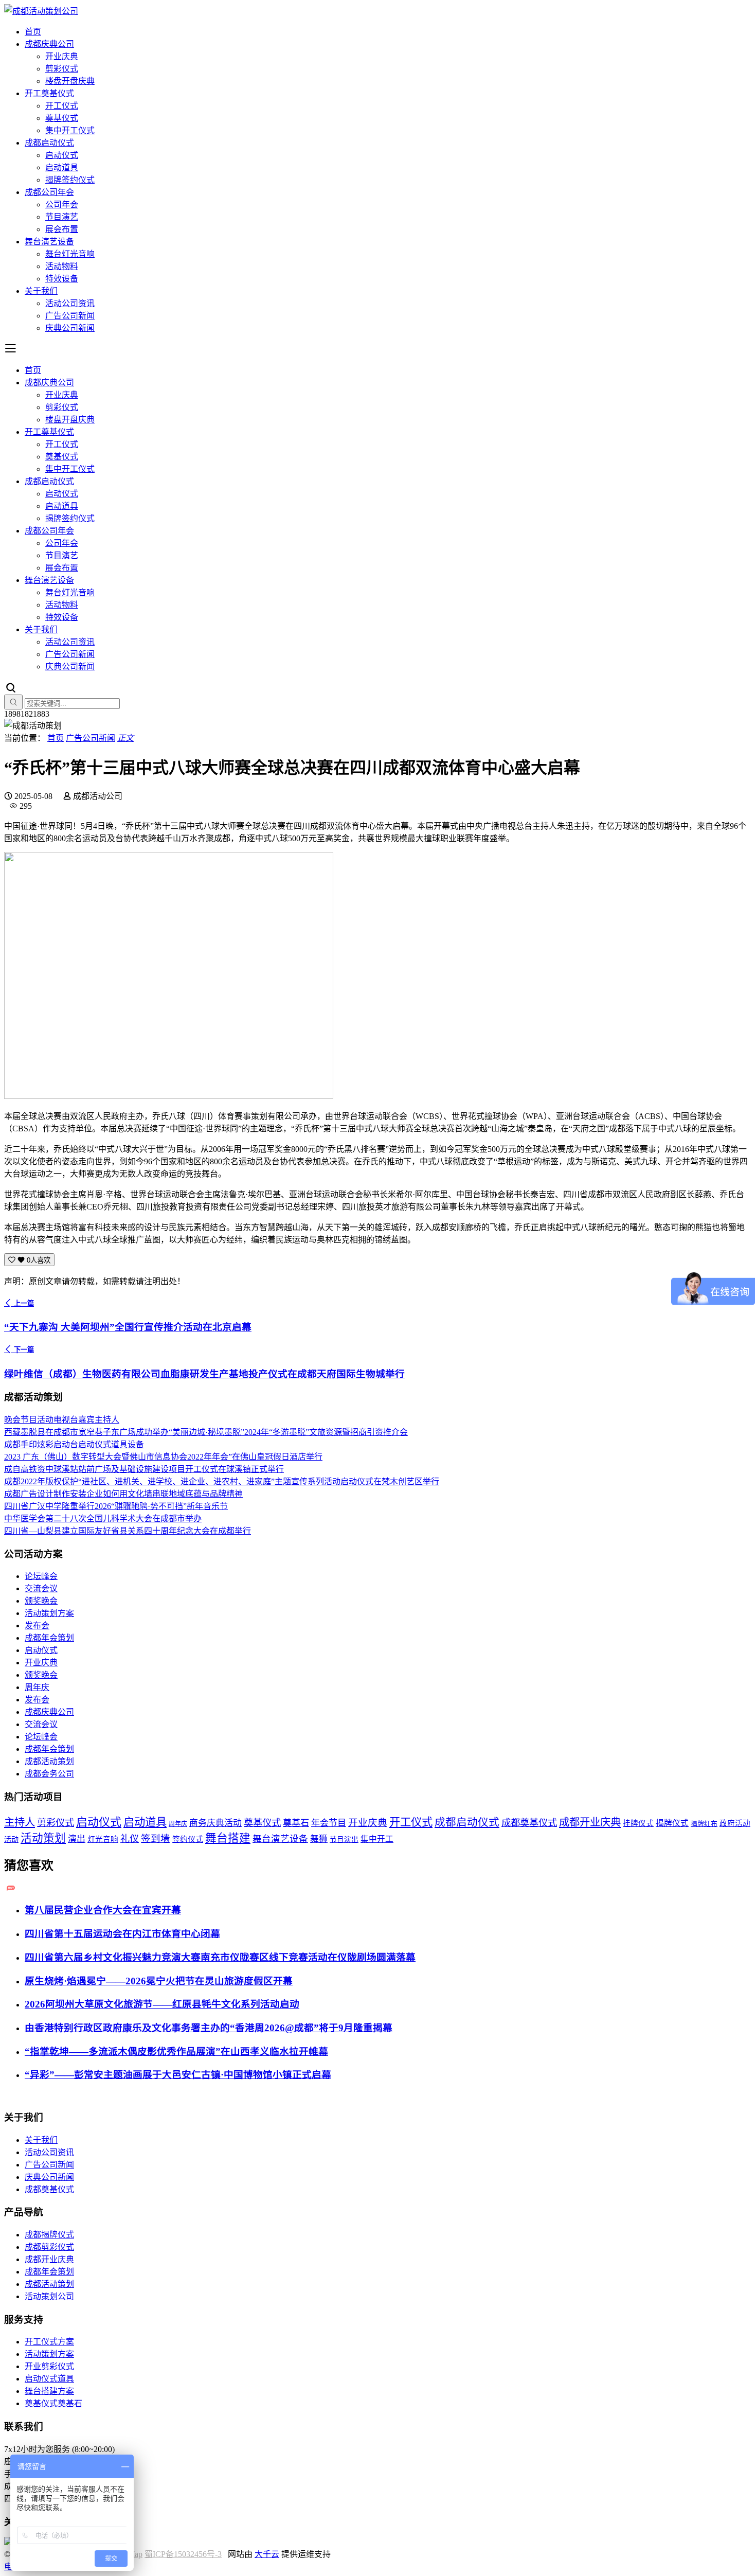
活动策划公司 (49, 2296)
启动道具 (62, 167)
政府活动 (735, 1823)
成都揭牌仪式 (49, 2235)
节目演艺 (62, 217)
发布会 (37, 1625)
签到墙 (156, 1839)
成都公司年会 (49, 192)
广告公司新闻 (70, 316)
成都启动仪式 (49, 143)
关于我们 (41, 291)
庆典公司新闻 (70, 328)
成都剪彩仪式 (49, 2247)
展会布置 (62, 229)
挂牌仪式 (638, 1823)
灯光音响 (103, 1839)
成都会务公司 (49, 1774)
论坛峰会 (41, 1576)
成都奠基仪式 (529, 1823)
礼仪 (130, 1839)
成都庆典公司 (49, 44)
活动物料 (62, 266)
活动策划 (43, 1838)
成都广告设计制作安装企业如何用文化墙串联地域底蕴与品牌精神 (123, 1494)
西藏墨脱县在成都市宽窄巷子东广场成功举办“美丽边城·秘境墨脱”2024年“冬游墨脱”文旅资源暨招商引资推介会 (206, 1432)
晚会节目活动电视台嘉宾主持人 (62, 1420)
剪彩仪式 (62, 69)
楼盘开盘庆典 (70, 81)
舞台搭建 (228, 1838)
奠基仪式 (62, 118)
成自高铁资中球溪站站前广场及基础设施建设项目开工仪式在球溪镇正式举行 (144, 1469)
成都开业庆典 (590, 1822)
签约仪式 (188, 1839)
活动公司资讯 (70, 303)
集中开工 (377, 1839)
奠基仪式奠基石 (53, 2403)
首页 (33, 32)
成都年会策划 (49, 1638)
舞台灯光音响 (70, 254)
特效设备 (62, 279)
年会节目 (329, 1823)
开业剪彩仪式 (49, 2366)
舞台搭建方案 (49, 2391)
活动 (11, 1839)
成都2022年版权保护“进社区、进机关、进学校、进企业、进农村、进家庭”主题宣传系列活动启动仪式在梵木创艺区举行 (222, 1481)
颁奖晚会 (41, 1601)
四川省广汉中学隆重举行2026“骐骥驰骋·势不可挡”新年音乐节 (116, 1506)
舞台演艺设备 (49, 242)
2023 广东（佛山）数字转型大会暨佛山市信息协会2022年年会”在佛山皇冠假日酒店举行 (163, 1457)
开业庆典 (62, 56)
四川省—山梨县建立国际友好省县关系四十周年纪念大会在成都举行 (128, 1531)
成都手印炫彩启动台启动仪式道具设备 (74, 1444)
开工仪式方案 (49, 2342)
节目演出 (344, 1840)
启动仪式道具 (49, 2379)
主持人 (20, 1822)
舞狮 (319, 1839)
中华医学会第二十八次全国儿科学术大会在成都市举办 (103, 1518)
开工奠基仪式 (49, 93)
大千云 (267, 2554)
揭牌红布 (704, 1824)
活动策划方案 (49, 1613)
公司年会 (62, 205)
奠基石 (296, 1823)
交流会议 (41, 1588)
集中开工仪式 (70, 130)
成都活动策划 (49, 1761)
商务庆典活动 (215, 1823)
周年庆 (37, 1687)
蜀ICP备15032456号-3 (183, 2554)
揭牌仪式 (672, 1823)
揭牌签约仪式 (70, 180)
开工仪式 (62, 106)
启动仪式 (62, 155)
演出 (77, 1839)
